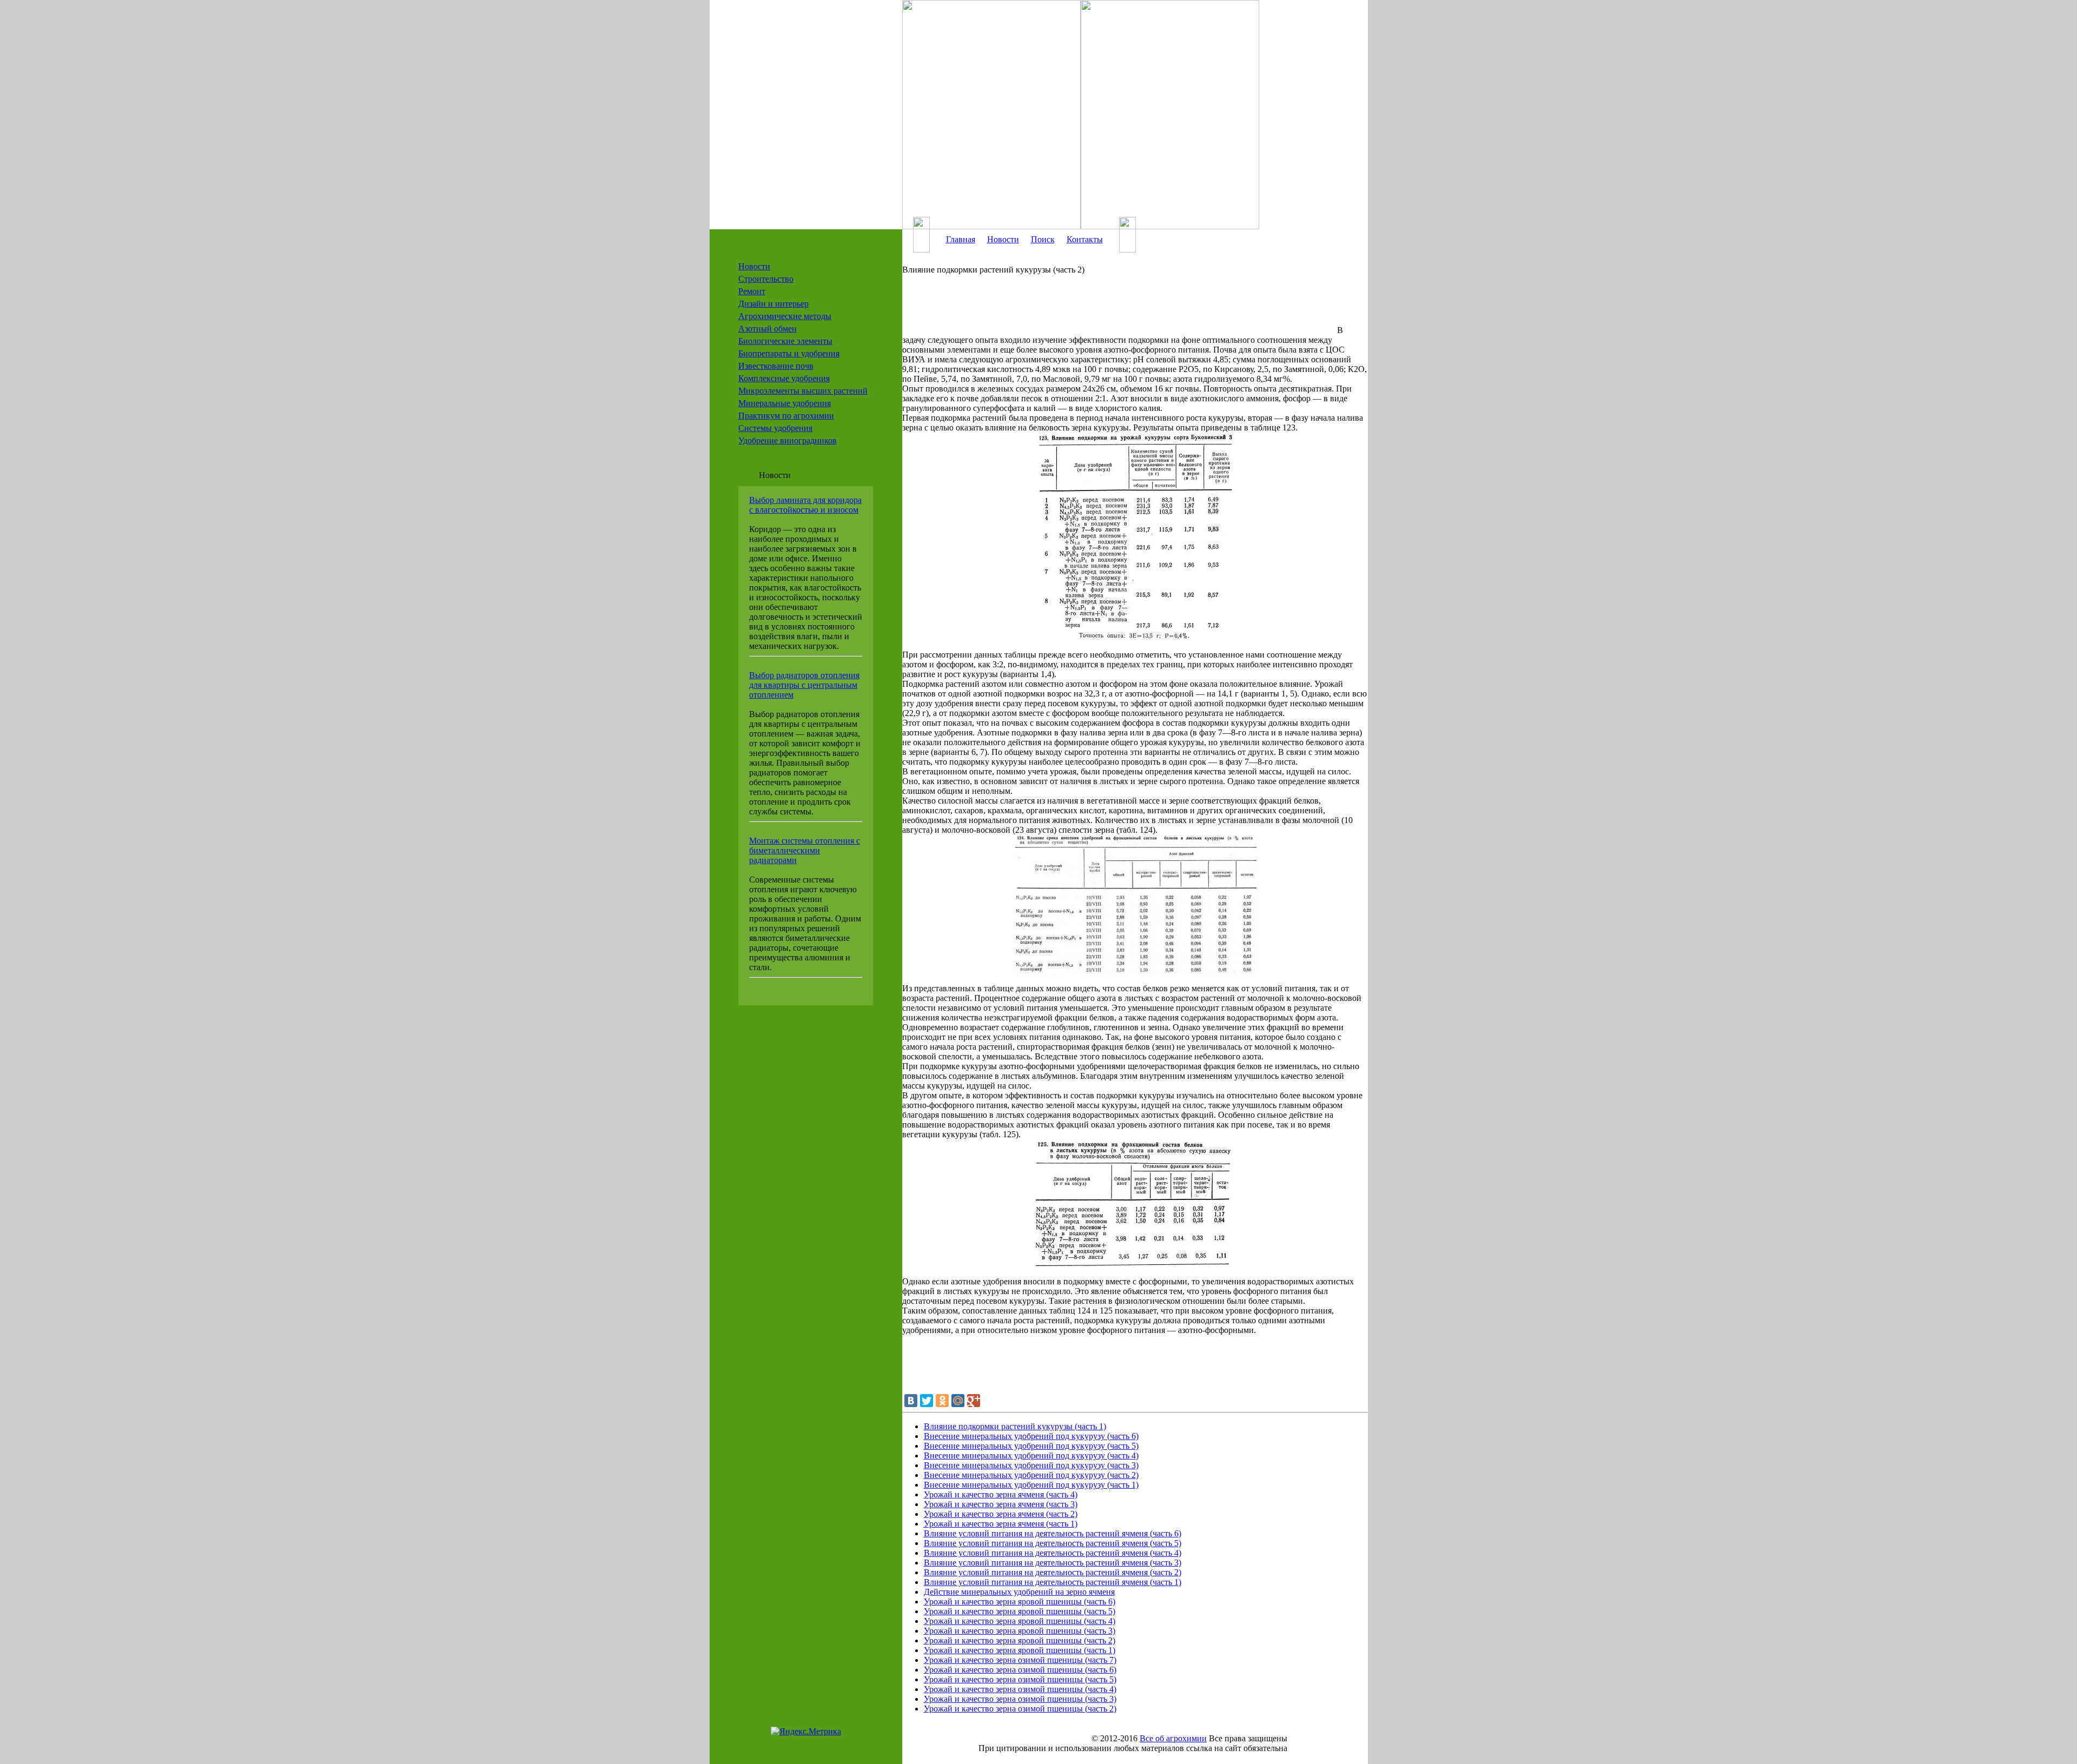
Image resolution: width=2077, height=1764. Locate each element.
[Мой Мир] (958, 1401)
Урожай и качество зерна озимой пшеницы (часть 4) (1020, 1689)
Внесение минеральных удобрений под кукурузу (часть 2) (1031, 1475)
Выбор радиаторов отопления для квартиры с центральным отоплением (804, 685)
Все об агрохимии (1173, 1738)
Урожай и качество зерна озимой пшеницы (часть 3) (1020, 1699)
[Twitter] (927, 1401)
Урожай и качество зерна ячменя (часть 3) (1001, 1504)
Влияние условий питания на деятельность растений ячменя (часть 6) (1053, 1533)
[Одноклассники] (942, 1401)
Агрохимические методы (785, 316)
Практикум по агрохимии (786, 416)
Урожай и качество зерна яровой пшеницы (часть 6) (1020, 1601)
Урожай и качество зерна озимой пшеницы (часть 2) (1020, 1709)
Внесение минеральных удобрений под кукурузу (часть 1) (1031, 1485)
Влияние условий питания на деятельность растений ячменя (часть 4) (1053, 1553)
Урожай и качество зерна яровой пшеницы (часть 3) (1020, 1631)
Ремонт (752, 291)
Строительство (766, 279)
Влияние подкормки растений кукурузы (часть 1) (1015, 1426)
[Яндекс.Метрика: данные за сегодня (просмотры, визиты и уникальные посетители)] (806, 1732)
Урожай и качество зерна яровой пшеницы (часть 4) (1020, 1621)
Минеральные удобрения (785, 403)
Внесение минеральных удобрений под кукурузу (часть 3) (1031, 1465)
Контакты (1085, 239)
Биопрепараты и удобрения (789, 353)
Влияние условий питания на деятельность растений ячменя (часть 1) (1053, 1582)
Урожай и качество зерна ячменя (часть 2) (1001, 1514)
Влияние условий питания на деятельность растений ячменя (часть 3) (1053, 1563)
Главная (961, 239)
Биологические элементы (785, 341)
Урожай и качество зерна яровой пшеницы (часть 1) (1020, 1650)
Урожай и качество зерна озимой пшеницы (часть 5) (1020, 1679)
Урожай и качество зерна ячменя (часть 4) (1001, 1494)
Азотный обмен (768, 329)
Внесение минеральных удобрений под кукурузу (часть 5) (1031, 1446)
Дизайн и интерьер (773, 304)
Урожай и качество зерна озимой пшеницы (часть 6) (1020, 1670)
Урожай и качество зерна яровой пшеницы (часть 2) (1020, 1640)
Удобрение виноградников (788, 440)
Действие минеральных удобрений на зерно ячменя (1019, 1592)
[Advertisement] (1119, 309)
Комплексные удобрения (784, 378)
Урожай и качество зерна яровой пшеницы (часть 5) (1020, 1611)
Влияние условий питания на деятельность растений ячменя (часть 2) (1053, 1572)
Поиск (1043, 239)
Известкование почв (776, 366)
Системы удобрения (775, 428)
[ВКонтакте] (911, 1401)
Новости (754, 266)
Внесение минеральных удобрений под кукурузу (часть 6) (1031, 1436)
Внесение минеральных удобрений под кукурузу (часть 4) (1031, 1455)
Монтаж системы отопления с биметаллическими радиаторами (805, 850)
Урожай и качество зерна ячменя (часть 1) (1001, 1524)
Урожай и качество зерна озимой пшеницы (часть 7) (1020, 1660)
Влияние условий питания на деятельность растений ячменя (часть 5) (1053, 1543)
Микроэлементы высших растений (803, 391)
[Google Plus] (974, 1401)
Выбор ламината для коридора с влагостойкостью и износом (805, 505)
